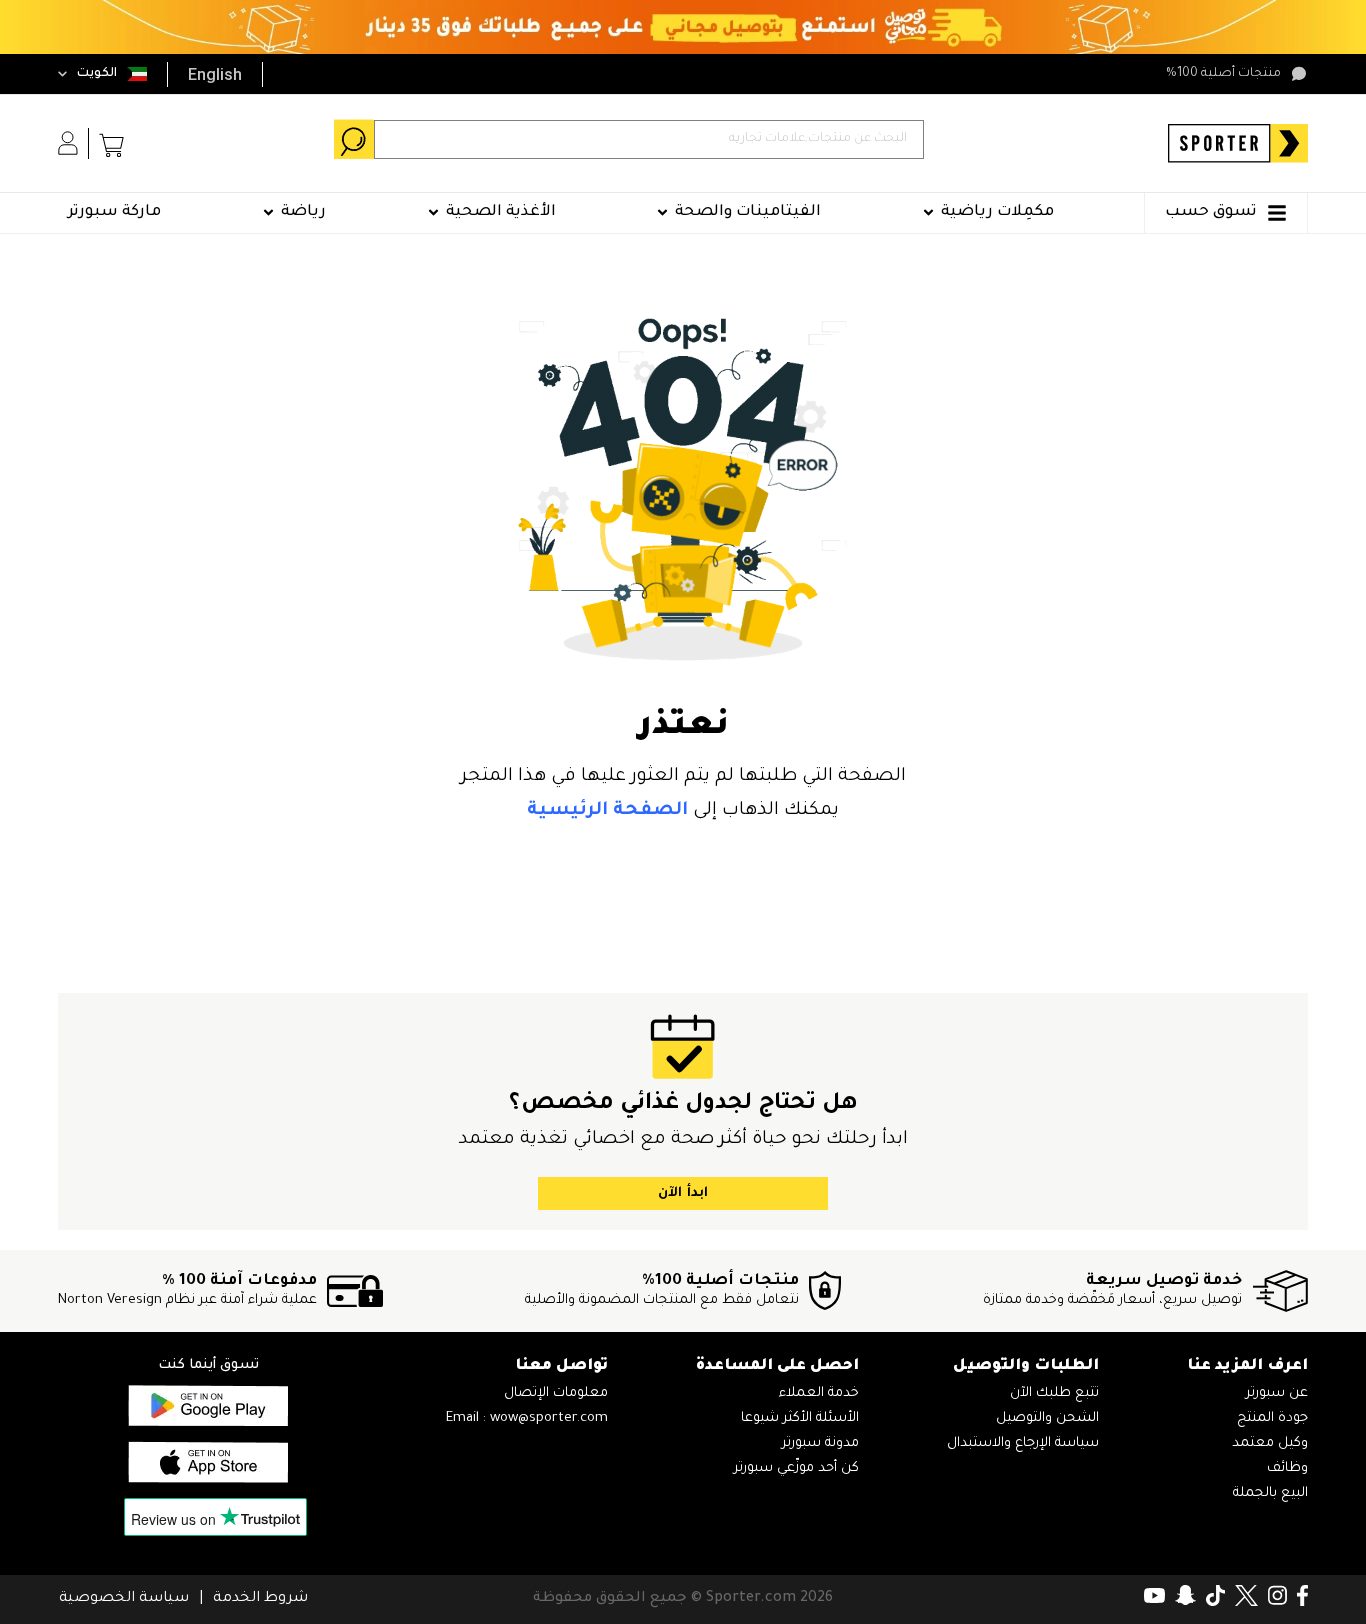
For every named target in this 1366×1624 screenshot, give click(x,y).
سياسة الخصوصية (124, 1599)
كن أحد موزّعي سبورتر (796, 1468)
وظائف (1287, 1468)
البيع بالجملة (1270, 1493)
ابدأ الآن (683, 1193)
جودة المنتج (1272, 1418)
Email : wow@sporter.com (527, 1418)
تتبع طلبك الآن (1054, 1393)
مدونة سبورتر (820, 1443)
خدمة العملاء (819, 1393)
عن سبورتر (1277, 1393)
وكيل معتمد (1270, 1443)
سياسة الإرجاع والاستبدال (1023, 1443)
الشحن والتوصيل (1047, 1418)
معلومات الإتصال (556, 1393)
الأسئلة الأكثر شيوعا (800, 1418)
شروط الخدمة (260, 1599)
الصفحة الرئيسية (607, 811)
